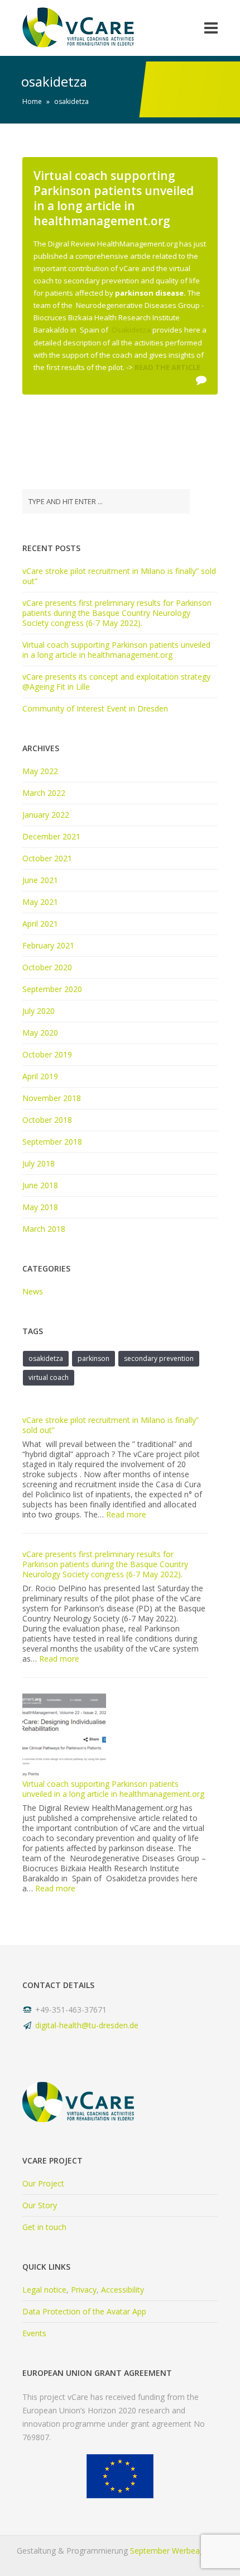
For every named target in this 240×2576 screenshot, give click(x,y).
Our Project (43, 2183)
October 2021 (47, 858)
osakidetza (46, 1358)
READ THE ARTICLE (167, 367)
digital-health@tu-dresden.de (87, 2025)
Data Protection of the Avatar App (84, 2311)
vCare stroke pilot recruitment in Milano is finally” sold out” (119, 576)
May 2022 (40, 771)
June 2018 (40, 1185)
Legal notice (44, 2290)
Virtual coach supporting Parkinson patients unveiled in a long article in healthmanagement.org (114, 198)
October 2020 (47, 967)
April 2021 (40, 924)
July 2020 (39, 1011)
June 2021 (40, 880)
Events (34, 2333)
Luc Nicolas (155, 403)
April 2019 (40, 1076)
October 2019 (47, 1054)
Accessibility (123, 2290)
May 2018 (40, 1207)
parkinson (93, 1358)
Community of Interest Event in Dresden (95, 708)
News (106, 403)
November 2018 (52, 1098)
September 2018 (52, 1142)
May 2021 (40, 902)
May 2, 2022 (56, 403)
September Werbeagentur (177, 2551)
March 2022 (44, 793)
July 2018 (39, 1163)
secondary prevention (159, 1358)
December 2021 (51, 836)
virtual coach (49, 1377)
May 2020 (40, 1033)
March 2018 (44, 1229)
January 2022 (46, 815)
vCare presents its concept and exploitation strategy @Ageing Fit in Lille (116, 682)
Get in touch (44, 2227)
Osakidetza (131, 330)
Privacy (84, 2290)
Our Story (40, 2205)
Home (32, 101)
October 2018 (47, 1120)
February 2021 (48, 945)
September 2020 (52, 989)
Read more (126, 1514)
